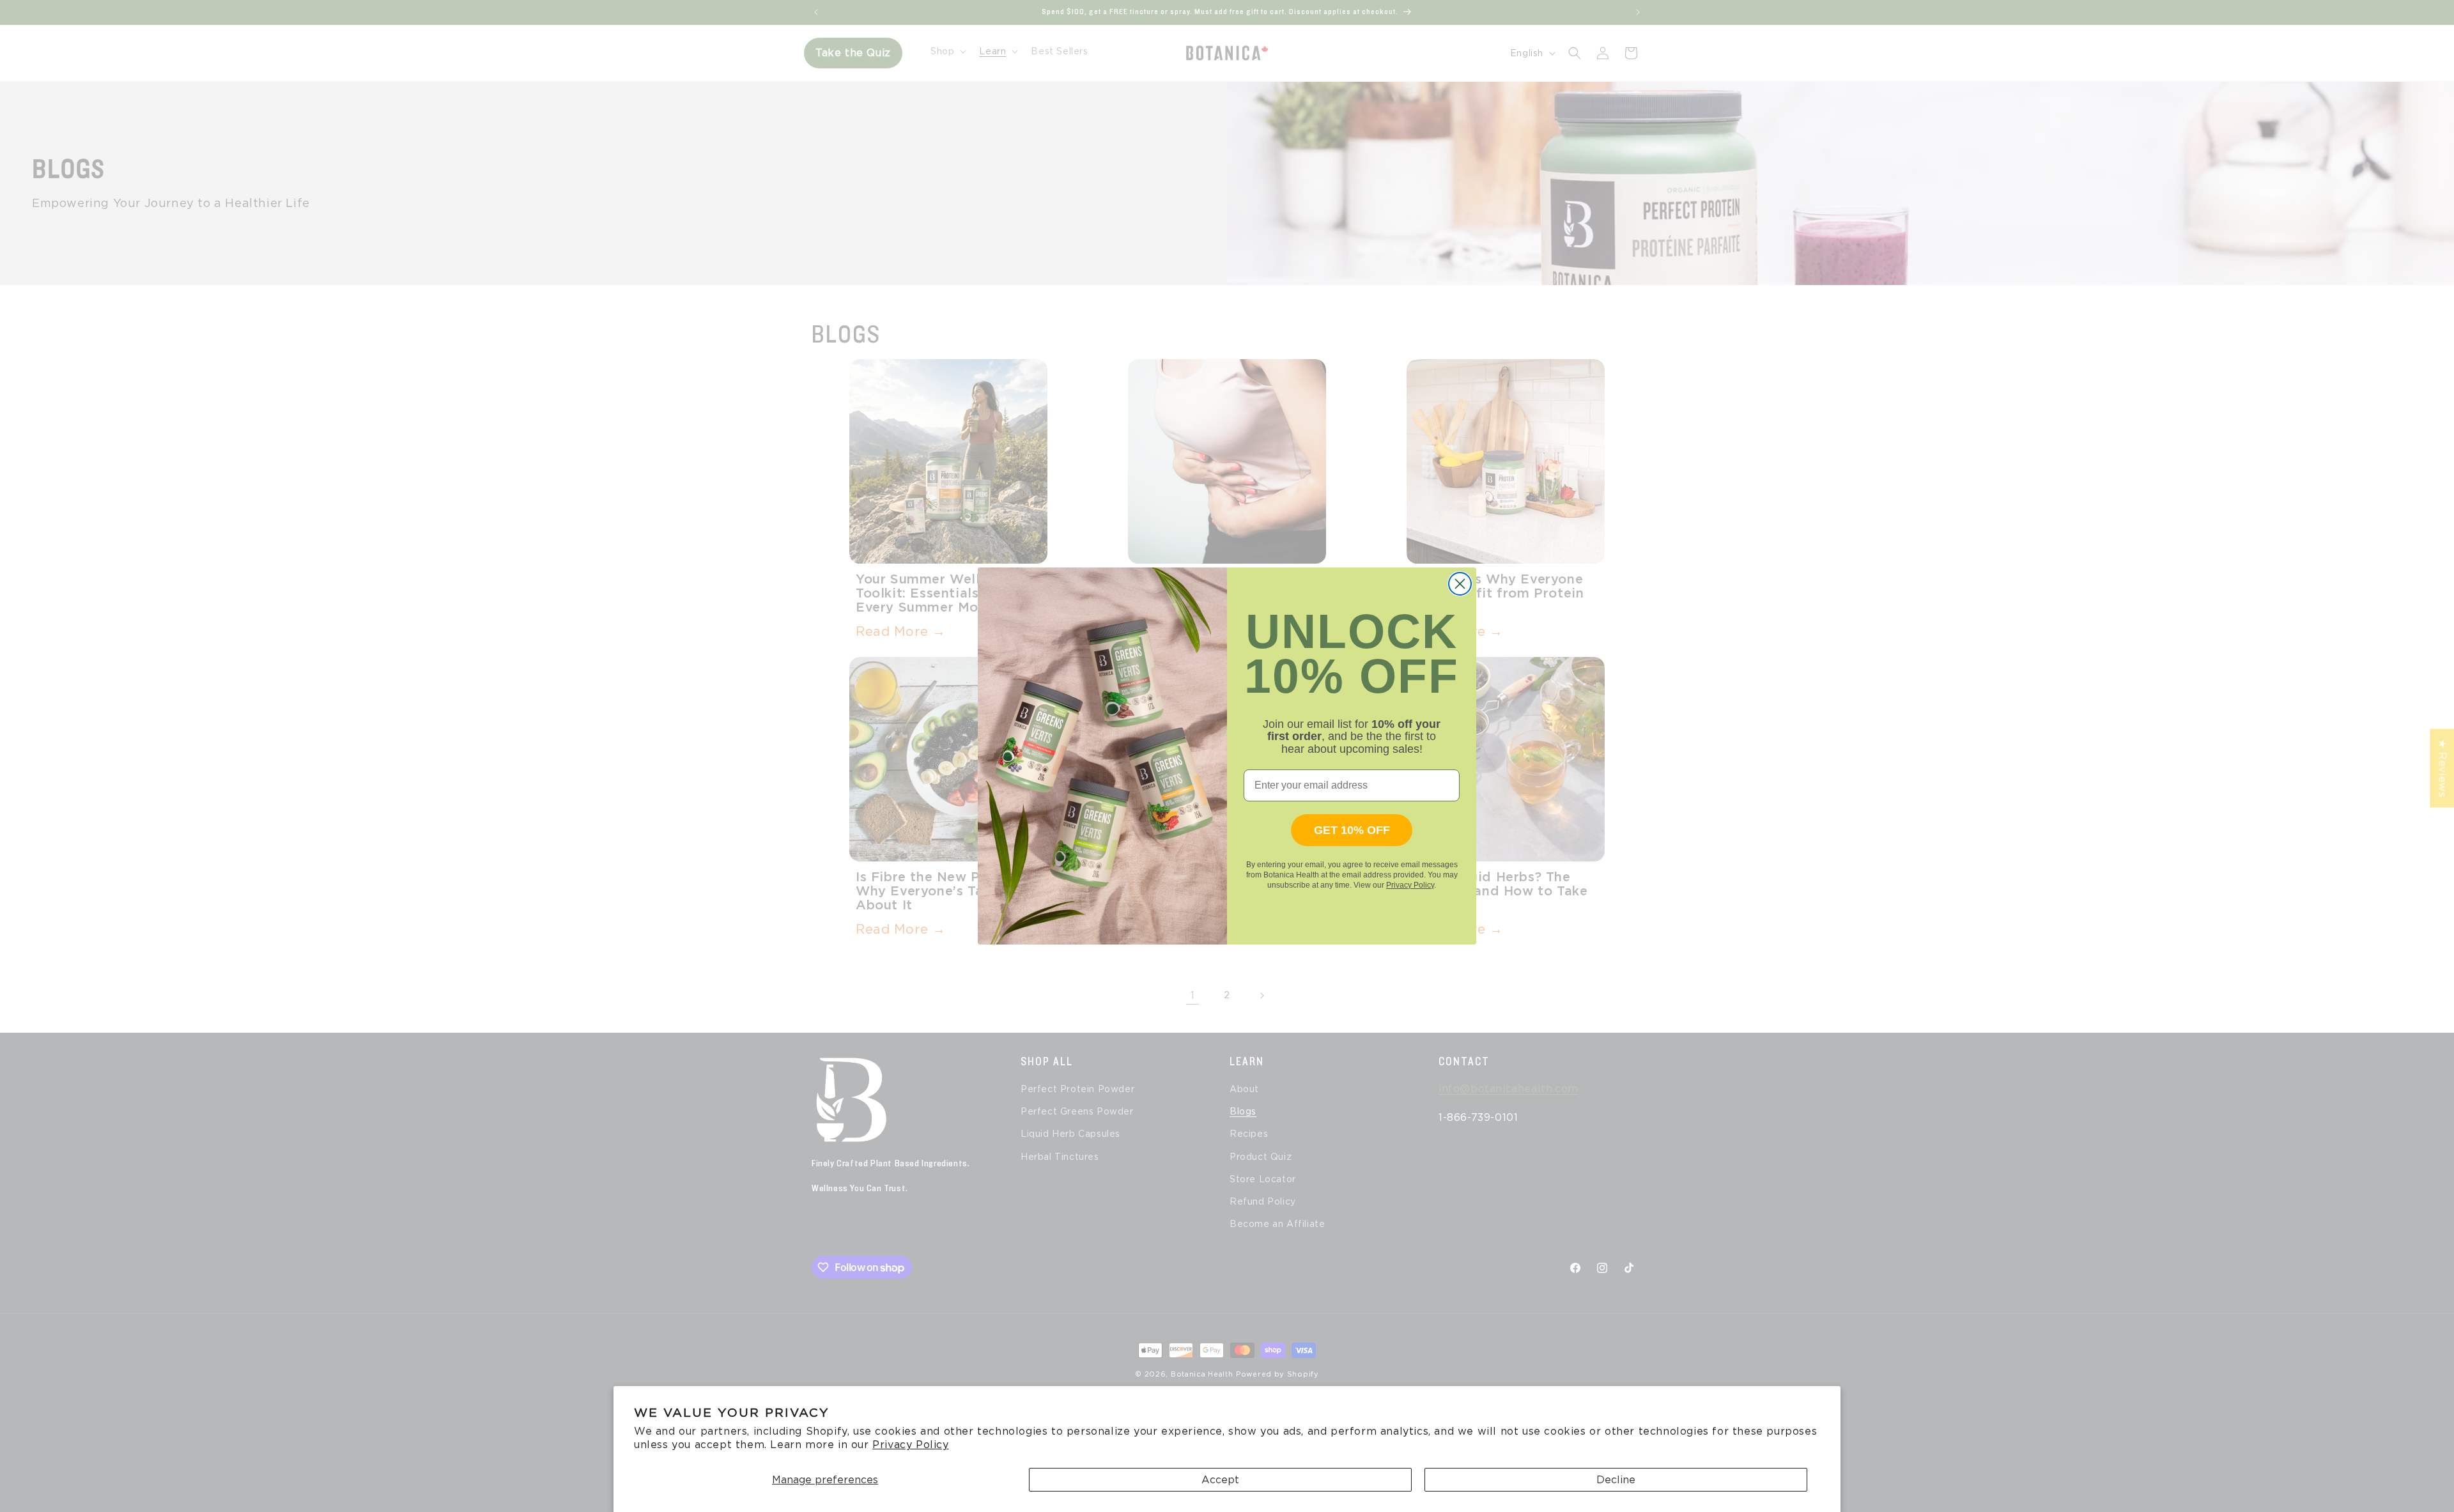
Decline (1616, 1480)
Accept (1220, 1480)
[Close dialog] (1460, 584)
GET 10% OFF (1352, 830)
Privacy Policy (910, 1445)
